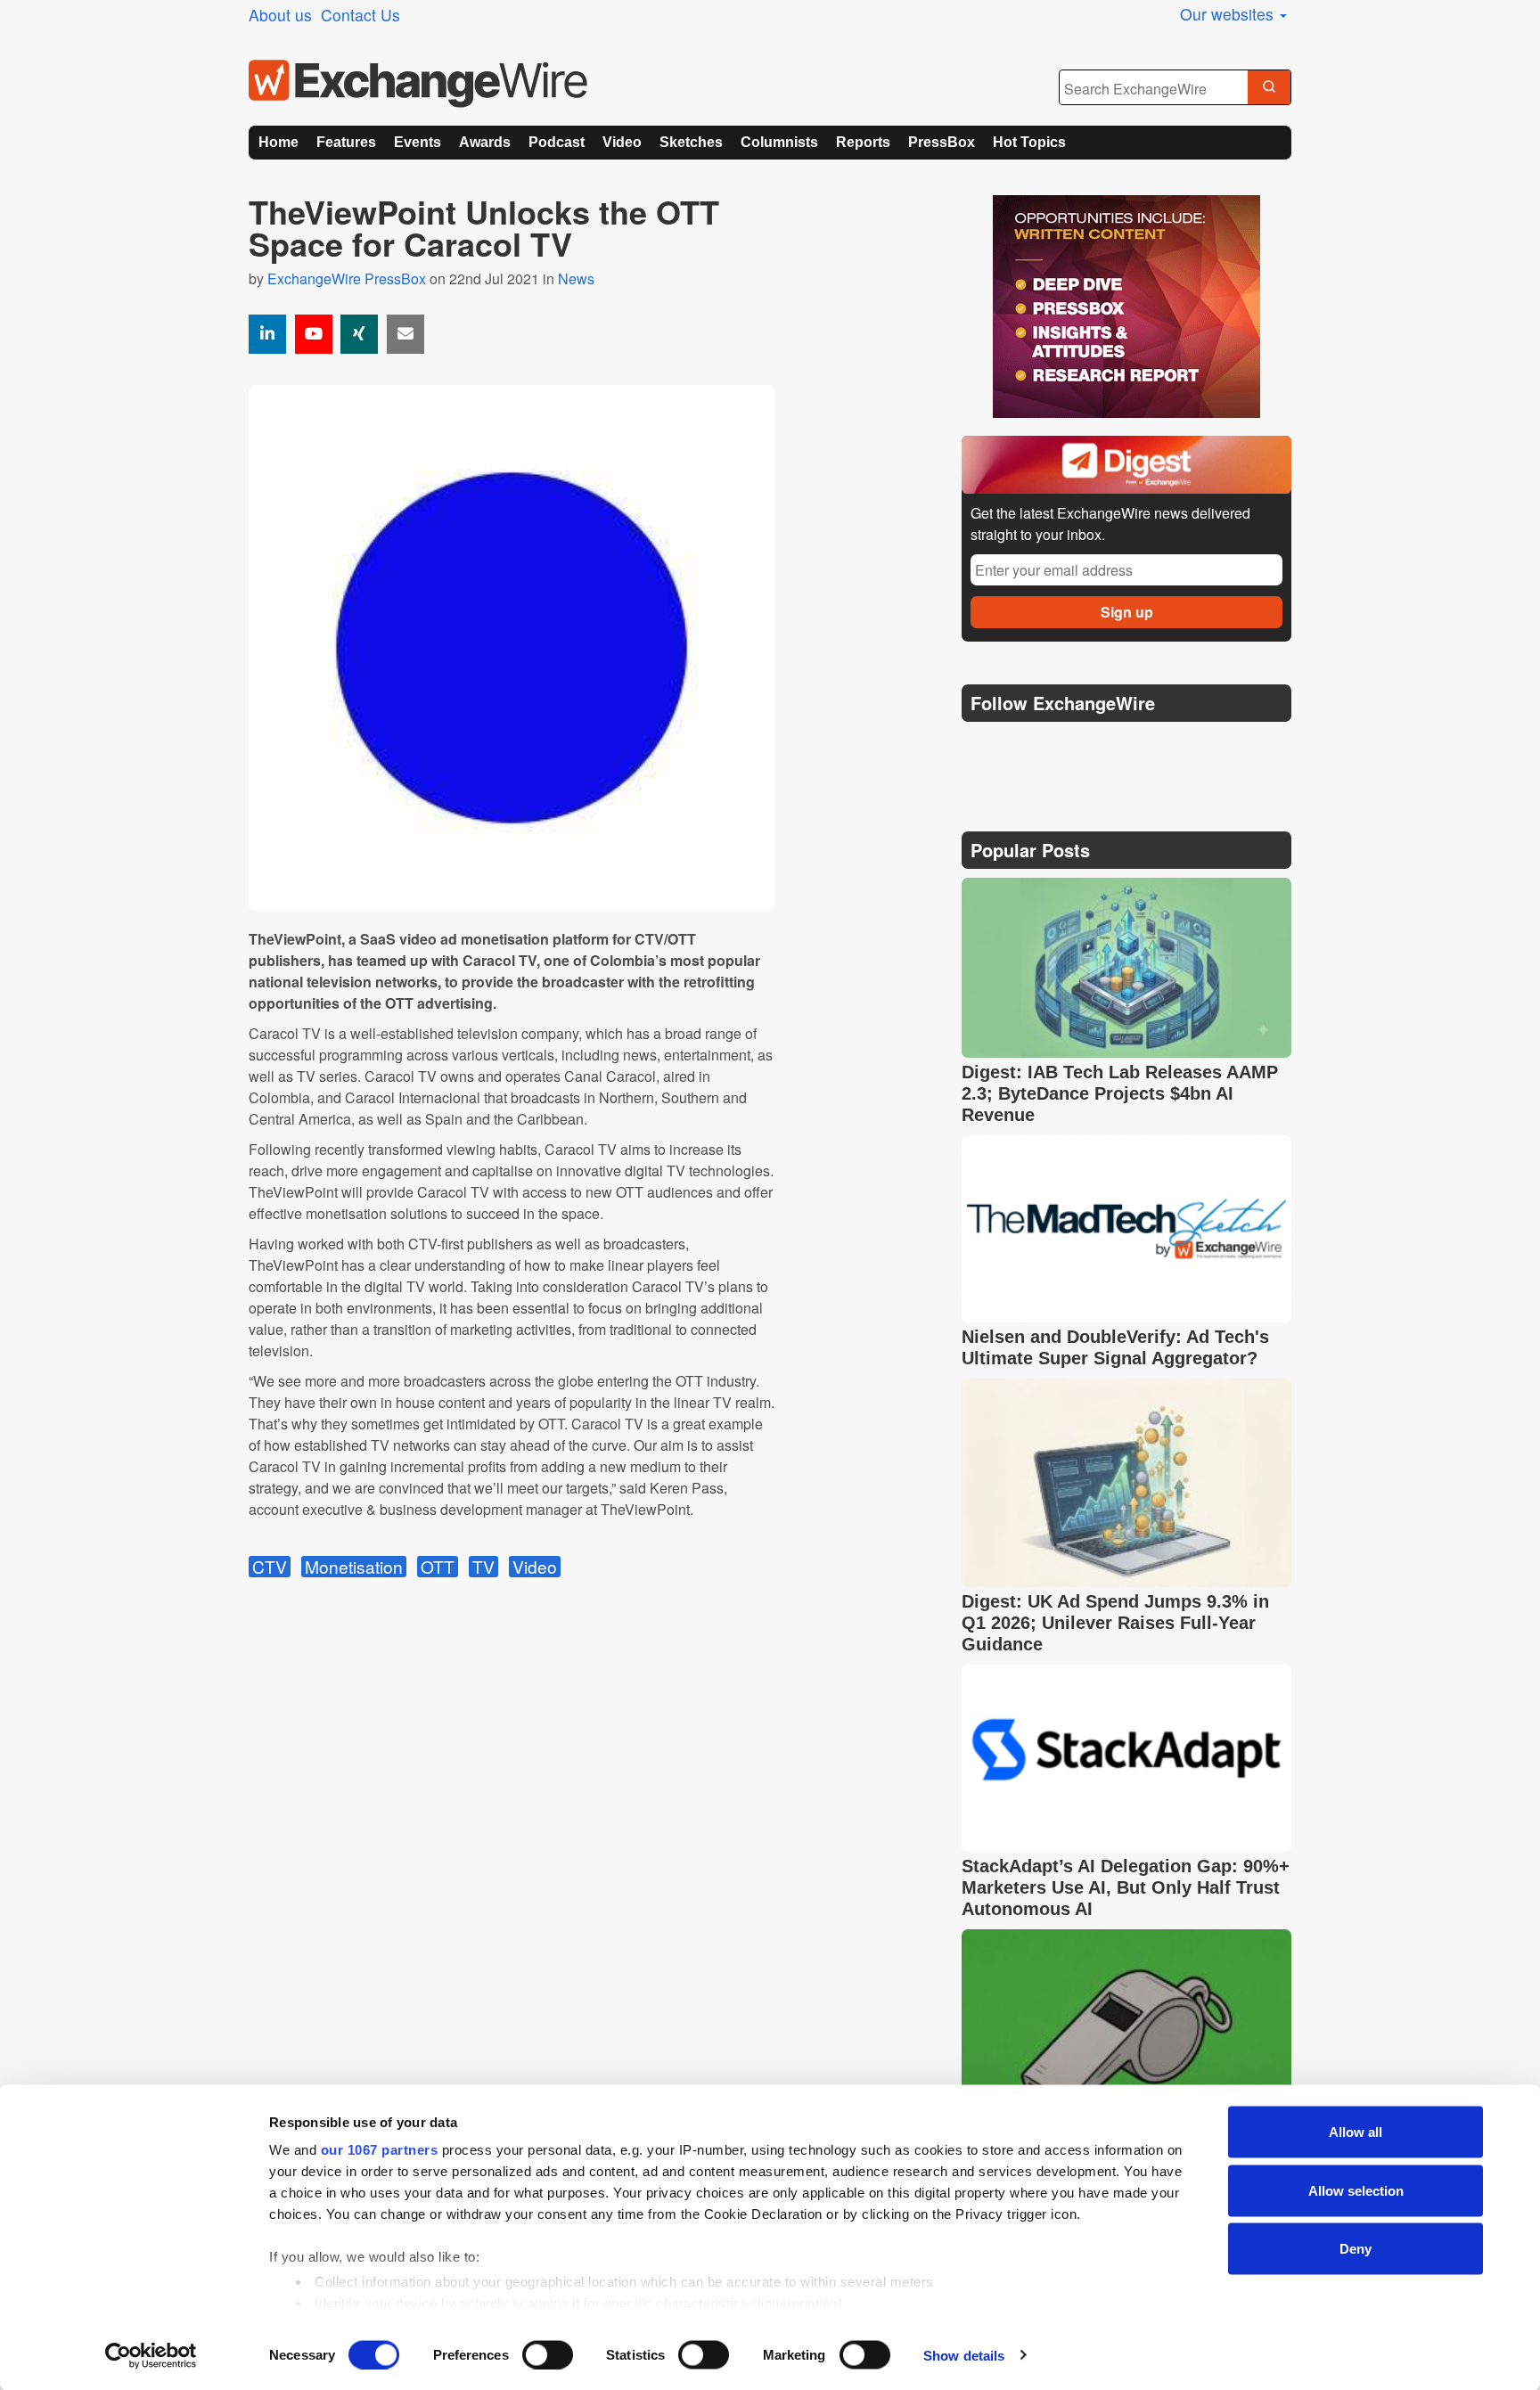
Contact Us (360, 15)
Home (279, 142)
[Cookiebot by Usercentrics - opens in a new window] (151, 2355)
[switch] (548, 2354)
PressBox (942, 142)
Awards (485, 142)
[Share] (267, 334)
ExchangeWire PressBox (347, 278)
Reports (863, 142)
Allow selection (1356, 2190)
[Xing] (359, 334)
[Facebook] (1065, 748)
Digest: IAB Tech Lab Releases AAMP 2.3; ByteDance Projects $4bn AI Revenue (1120, 1093)
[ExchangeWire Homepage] (418, 84)
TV (483, 1567)
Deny (1356, 2249)
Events (418, 142)
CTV (270, 1567)
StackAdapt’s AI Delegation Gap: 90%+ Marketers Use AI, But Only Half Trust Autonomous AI (1126, 1887)
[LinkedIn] (1106, 748)
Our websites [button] (1229, 14)
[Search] (1269, 88)
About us (280, 15)
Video (622, 142)
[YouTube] (314, 334)
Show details (964, 2355)
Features (346, 142)
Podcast (557, 142)
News (576, 278)
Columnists (779, 142)
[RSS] (1148, 748)
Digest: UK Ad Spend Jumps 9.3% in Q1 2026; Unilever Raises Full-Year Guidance (1115, 1623)
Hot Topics (1029, 142)
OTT (438, 1567)
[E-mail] (405, 334)
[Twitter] (1021, 748)
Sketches (691, 142)
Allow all (1356, 2132)
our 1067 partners (380, 2150)
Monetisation (354, 1567)
